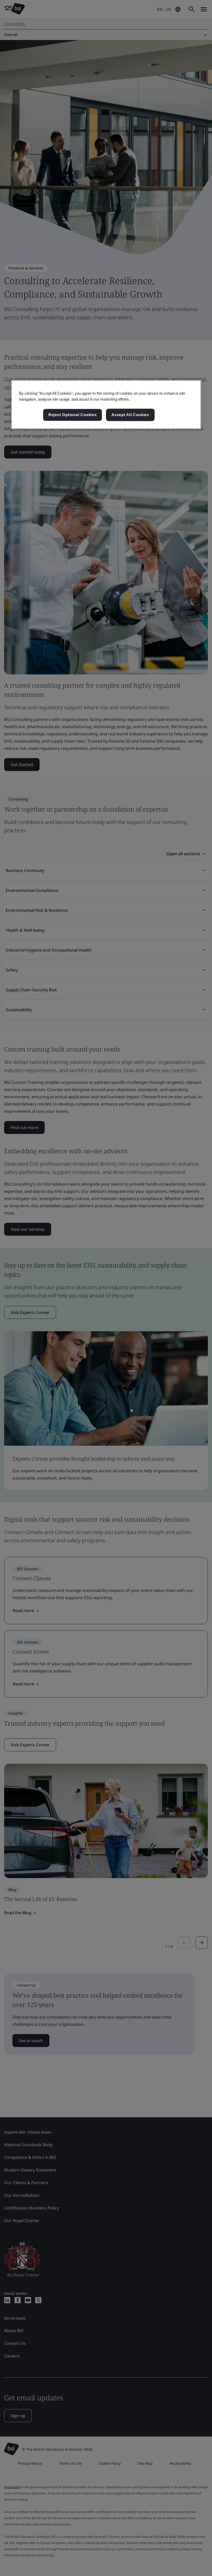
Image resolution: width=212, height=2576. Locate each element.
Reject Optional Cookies (73, 415)
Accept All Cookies (130, 415)
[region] (106, 404)
